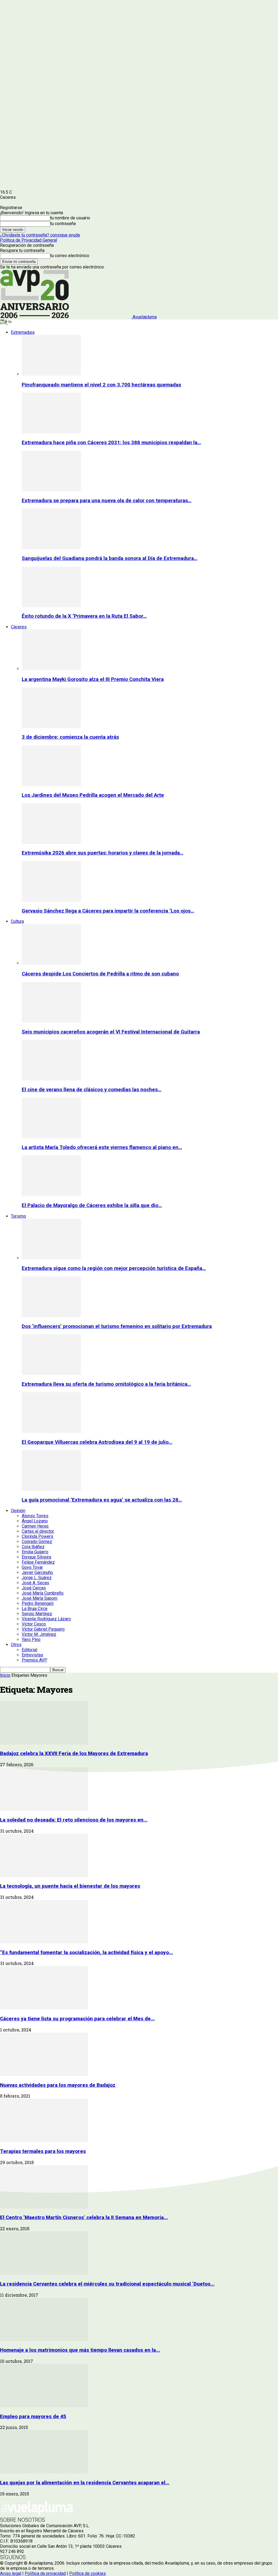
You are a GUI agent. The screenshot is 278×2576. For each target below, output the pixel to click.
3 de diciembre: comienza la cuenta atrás (70, 737)
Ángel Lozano (35, 1521)
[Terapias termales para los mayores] (44, 2141)
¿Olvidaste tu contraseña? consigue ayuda (40, 235)
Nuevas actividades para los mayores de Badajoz (58, 2085)
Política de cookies (88, 2573)
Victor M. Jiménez (39, 1634)
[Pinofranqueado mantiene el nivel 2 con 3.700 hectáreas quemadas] (51, 374)
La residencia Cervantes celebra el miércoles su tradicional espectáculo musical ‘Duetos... (107, 2284)
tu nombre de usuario (70, 218)
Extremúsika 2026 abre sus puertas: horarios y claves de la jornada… (102, 853)
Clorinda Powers (37, 1536)
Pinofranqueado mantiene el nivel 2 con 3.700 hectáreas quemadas (101, 385)
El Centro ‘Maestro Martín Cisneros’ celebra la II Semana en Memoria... (84, 2217)
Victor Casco (34, 1624)
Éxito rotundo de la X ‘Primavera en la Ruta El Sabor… (84, 616)
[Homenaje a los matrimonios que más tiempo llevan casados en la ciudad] (44, 2340)
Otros (16, 1645)
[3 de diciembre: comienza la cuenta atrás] (51, 727)
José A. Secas (35, 1583)
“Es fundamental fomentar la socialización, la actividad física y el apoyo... (86, 1953)
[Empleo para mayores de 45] (44, 2406)
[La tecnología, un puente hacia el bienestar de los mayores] (44, 1876)
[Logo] (4, 323)
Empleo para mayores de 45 (33, 2417)
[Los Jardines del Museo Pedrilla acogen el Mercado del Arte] (51, 784)
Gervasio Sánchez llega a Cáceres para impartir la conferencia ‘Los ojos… (108, 911)
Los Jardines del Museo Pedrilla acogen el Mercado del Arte (93, 795)
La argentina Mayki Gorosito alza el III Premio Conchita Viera (93, 679)
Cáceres (19, 627)
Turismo (18, 1216)
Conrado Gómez (37, 1542)
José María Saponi (40, 1598)
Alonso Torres (35, 1516)
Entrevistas (32, 1655)
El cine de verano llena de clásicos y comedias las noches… (91, 1090)
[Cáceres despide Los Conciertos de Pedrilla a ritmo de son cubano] (51, 963)
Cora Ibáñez (33, 1547)
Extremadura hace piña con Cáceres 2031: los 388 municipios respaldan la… (111, 443)
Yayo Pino (31, 1639)
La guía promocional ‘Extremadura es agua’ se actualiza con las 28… (102, 1500)
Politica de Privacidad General (29, 240)
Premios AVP (34, 1660)
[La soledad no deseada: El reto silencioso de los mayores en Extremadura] (44, 1809)
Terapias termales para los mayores (43, 2151)
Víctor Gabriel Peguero (43, 1629)
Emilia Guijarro (35, 1552)
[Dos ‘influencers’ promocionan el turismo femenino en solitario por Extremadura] (51, 1316)
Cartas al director (38, 1531)
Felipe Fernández (38, 1562)
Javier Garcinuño (37, 1572)
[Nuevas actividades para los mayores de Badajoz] (44, 2074)
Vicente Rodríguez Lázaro (46, 1619)
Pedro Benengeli (38, 1603)
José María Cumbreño (43, 1593)
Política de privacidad (45, 2573)
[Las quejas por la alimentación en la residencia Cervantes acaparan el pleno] (44, 2472)
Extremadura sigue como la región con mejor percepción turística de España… (114, 1268)
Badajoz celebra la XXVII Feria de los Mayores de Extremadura (74, 1753)
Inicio (5, 1675)
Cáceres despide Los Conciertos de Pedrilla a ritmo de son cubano (100, 974)
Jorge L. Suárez (37, 1578)
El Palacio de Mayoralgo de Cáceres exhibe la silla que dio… (92, 1205)
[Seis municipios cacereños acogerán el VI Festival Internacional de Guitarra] (51, 1021)
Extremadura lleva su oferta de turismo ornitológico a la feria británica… (106, 1384)
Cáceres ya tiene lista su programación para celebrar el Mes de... (77, 2019)
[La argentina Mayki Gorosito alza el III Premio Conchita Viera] (51, 669)
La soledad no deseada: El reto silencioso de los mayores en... (74, 1820)
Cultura (17, 921)
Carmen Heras (35, 1526)
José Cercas (34, 1588)
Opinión (18, 1511)
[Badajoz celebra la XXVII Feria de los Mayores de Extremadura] (44, 1743)
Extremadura (23, 332)
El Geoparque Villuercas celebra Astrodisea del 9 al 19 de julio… (97, 1442)
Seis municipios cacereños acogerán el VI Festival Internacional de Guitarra (111, 1032)
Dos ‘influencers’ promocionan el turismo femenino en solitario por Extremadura (117, 1326)
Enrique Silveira (36, 1557)
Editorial (29, 1650)
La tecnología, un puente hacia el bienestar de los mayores (70, 1886)
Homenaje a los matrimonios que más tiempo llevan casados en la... (80, 2350)
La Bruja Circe (35, 1609)
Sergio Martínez (37, 1614)
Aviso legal (11, 2573)
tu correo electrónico (70, 256)
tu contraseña (63, 224)
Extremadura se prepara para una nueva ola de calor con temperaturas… (107, 501)
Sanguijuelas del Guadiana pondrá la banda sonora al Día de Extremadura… (110, 558)
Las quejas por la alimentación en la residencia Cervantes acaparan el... (85, 2483)
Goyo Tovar (32, 1567)
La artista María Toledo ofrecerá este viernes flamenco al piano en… (102, 1147)
